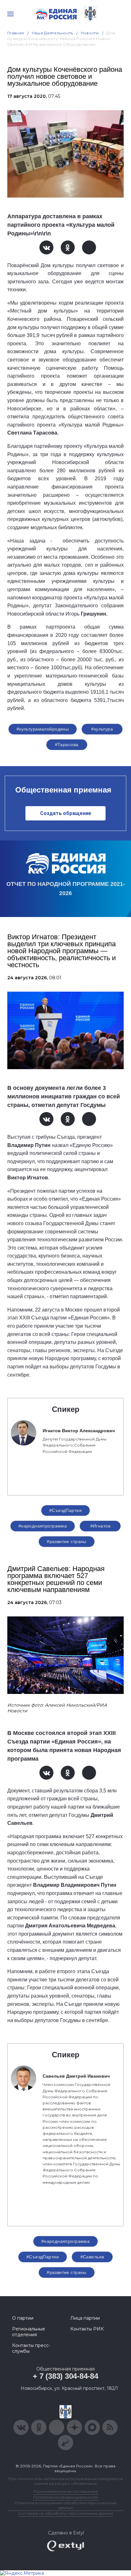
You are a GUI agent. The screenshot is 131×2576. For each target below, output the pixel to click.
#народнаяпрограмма (43, 1526)
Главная (16, 33)
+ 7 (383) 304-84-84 (65, 2376)
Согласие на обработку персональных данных (65, 2513)
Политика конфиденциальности (65, 2497)
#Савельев (92, 2257)
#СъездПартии (65, 1510)
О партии (23, 2318)
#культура (102, 729)
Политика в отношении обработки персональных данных (66, 2505)
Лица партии (85, 2318)
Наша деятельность (52, 33)
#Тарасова (67, 745)
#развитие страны (67, 1541)
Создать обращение (66, 813)
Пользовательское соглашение (66, 2491)
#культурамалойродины (43, 729)
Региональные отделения (29, 2332)
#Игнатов (100, 1526)
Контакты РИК (87, 2329)
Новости (90, 33)
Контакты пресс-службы (31, 2348)
